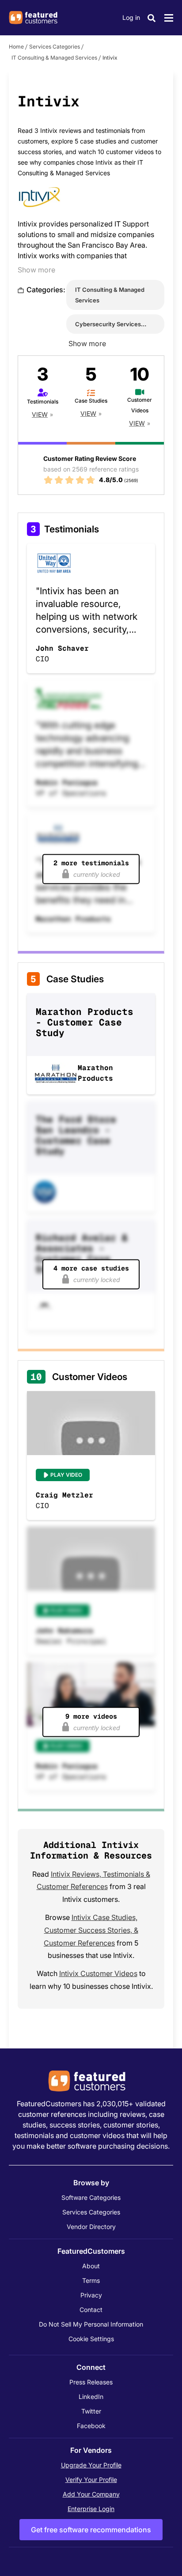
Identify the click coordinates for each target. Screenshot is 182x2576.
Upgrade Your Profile (91, 2465)
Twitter (91, 2411)
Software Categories (91, 2197)
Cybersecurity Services (108, 324)
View (40, 414)
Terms (91, 2280)
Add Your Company (91, 2494)
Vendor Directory (91, 2227)
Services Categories (55, 47)
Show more (36, 270)
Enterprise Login (91, 2509)
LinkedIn (91, 2397)
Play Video (66, 1475)
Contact (91, 2310)
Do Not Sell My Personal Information (91, 2324)
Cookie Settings (91, 2339)
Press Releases (91, 2382)
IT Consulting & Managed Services (54, 58)
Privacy (91, 2295)
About (91, 2266)
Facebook (91, 2426)
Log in (131, 17)
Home (16, 47)
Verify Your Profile (91, 2480)
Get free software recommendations (91, 2530)
